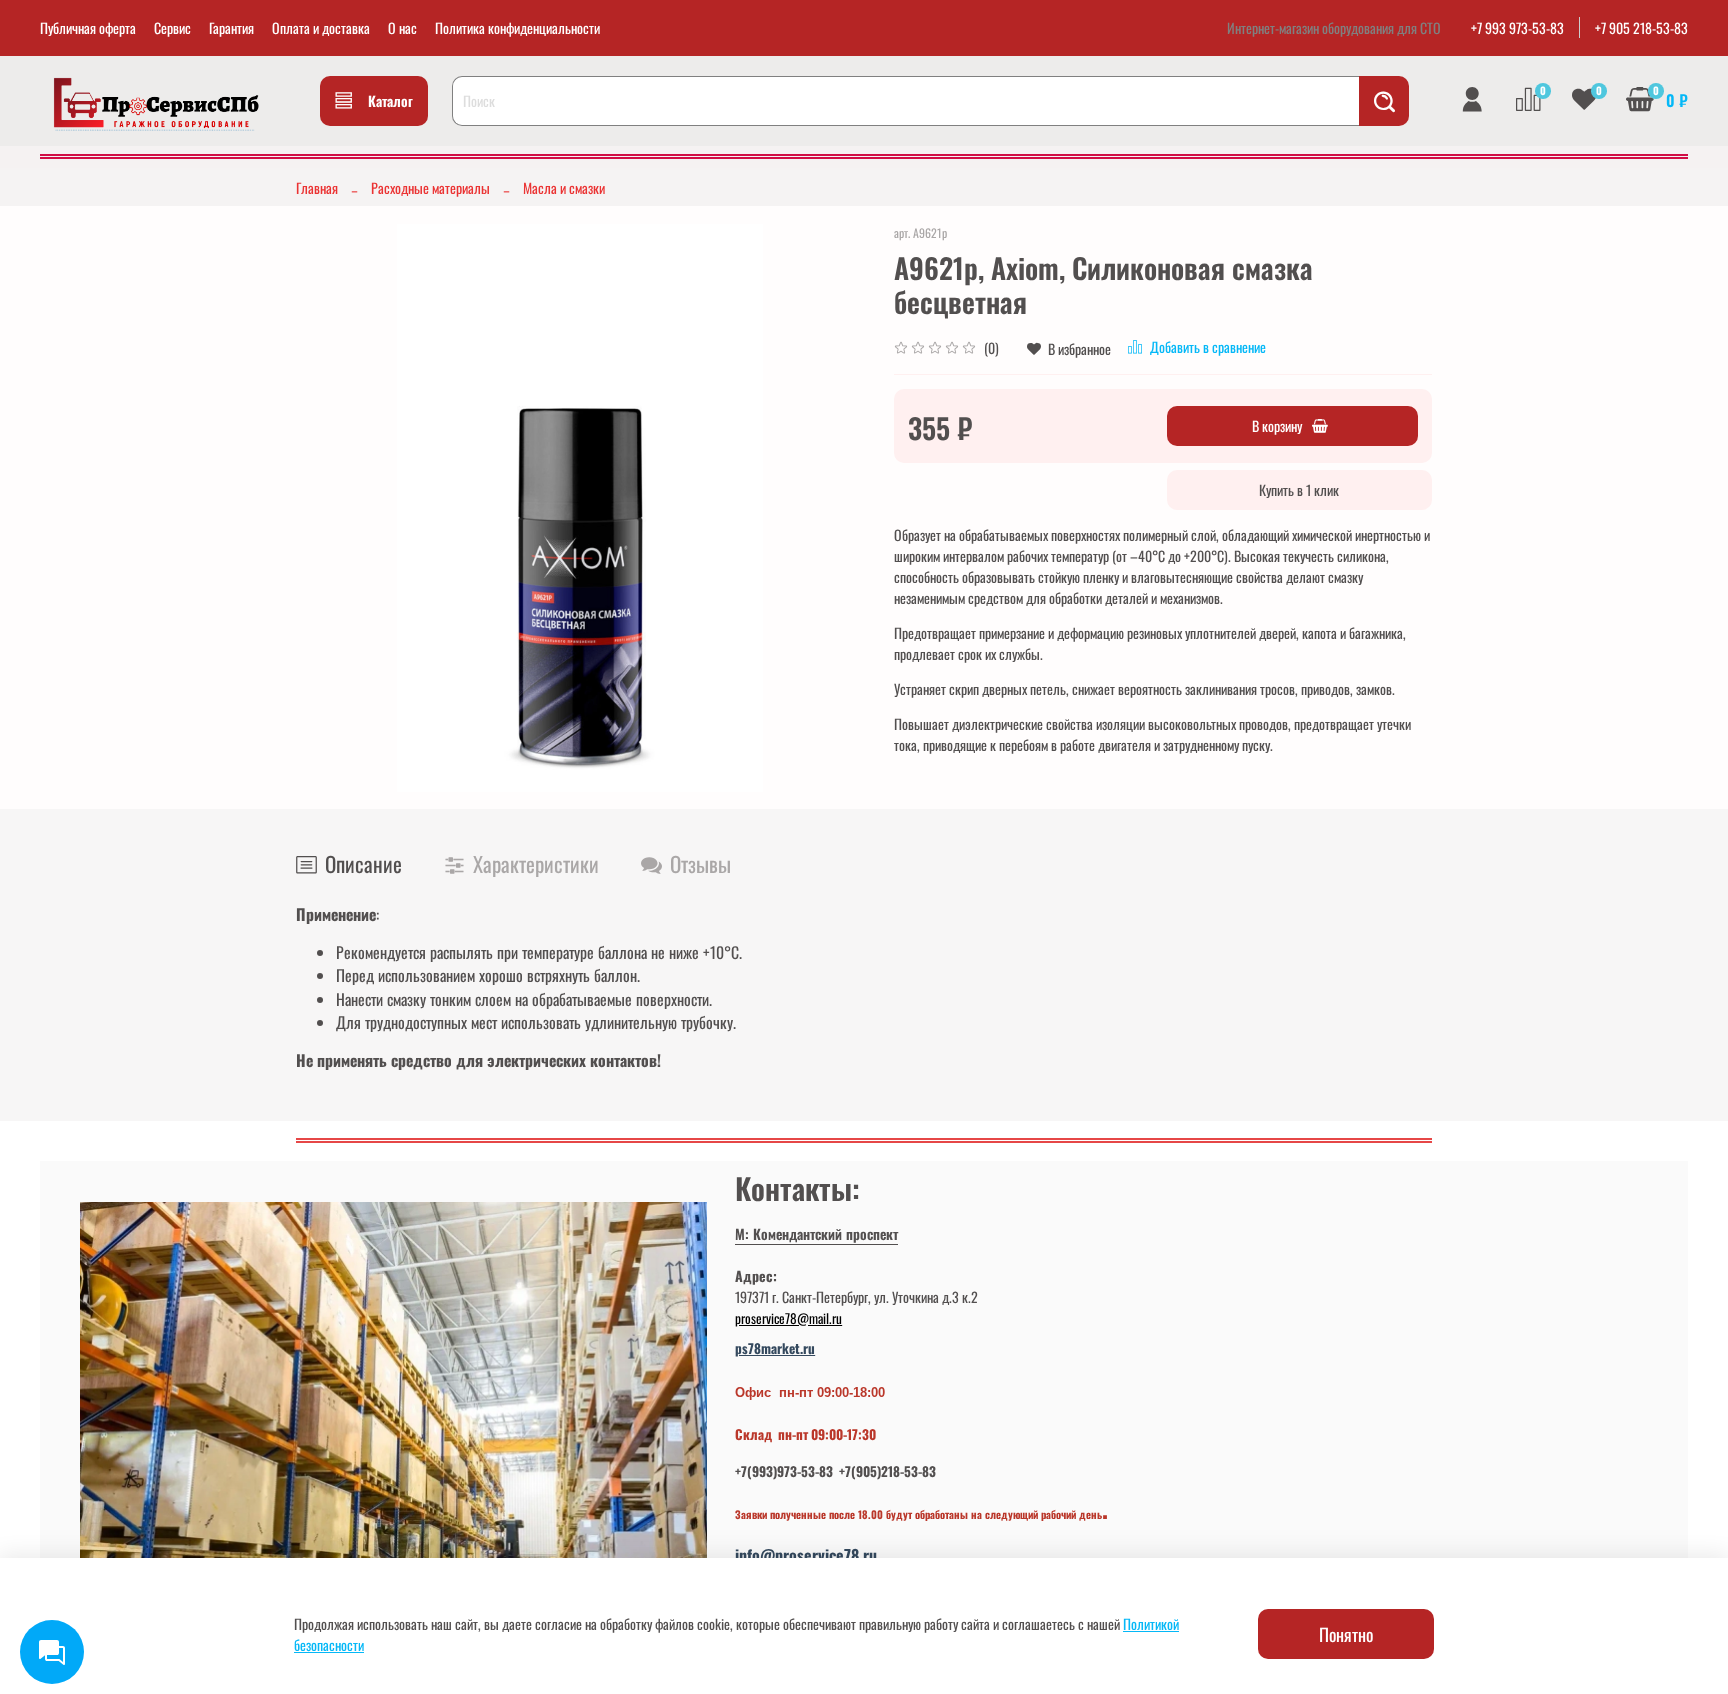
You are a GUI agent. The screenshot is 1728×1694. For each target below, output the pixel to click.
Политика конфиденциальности (517, 27)
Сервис (172, 27)
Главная (317, 187)
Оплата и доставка (321, 27)
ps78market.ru (775, 1348)
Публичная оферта (88, 27)
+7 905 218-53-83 (1641, 27)
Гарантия (231, 27)
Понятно (1346, 1634)
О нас (402, 27)
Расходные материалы (430, 187)
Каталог (390, 100)
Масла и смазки (564, 187)
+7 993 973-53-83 (1517, 27)
